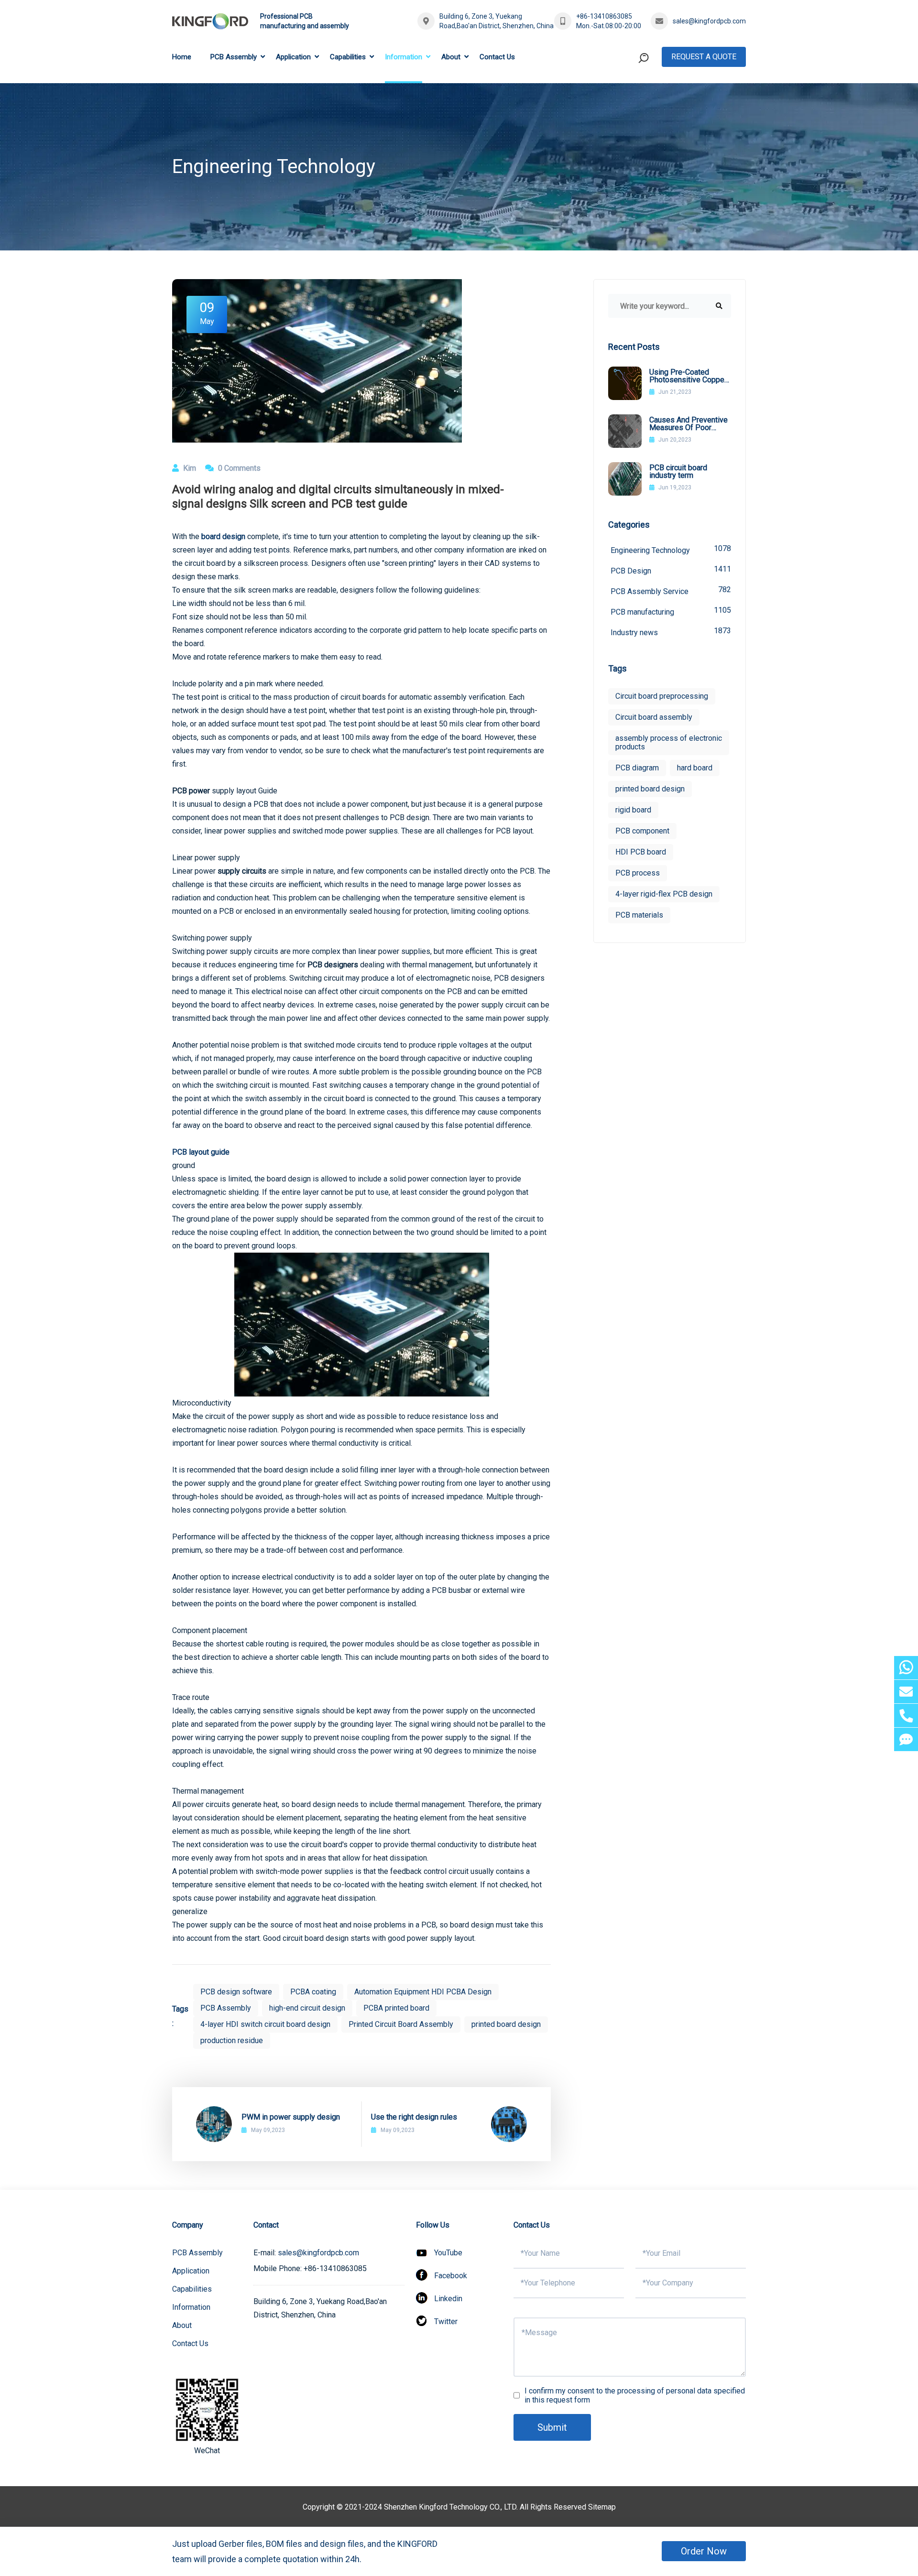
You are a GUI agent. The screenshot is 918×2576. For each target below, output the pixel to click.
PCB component (642, 831)
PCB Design (671, 570)
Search (625, 97)
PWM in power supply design (291, 2117)
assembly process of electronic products (669, 742)
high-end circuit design (307, 2008)
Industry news (671, 632)
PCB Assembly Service (671, 590)
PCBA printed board (396, 2008)
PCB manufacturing (671, 611)
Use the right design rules (414, 2117)
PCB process (638, 873)
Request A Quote (704, 57)
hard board (695, 768)
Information (404, 57)
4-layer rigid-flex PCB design (664, 894)
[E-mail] (906, 1692)
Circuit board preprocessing (662, 696)
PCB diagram (637, 768)
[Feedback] (906, 1739)
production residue (232, 2040)
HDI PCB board (641, 852)
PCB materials (639, 915)
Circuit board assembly (654, 717)
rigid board (633, 810)
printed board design (506, 2024)
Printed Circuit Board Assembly (401, 2024)
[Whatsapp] (906, 1668)
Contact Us (497, 57)
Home (182, 57)
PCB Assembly (234, 57)
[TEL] (906, 1716)
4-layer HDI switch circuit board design (265, 2024)
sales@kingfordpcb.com (709, 21)
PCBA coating (313, 1992)
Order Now (704, 2551)
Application (293, 57)
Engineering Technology (671, 549)
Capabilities (348, 57)
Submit (552, 2427)
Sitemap (602, 2507)
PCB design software (236, 1992)
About (451, 57)
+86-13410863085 (604, 16)
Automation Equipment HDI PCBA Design (423, 1992)
